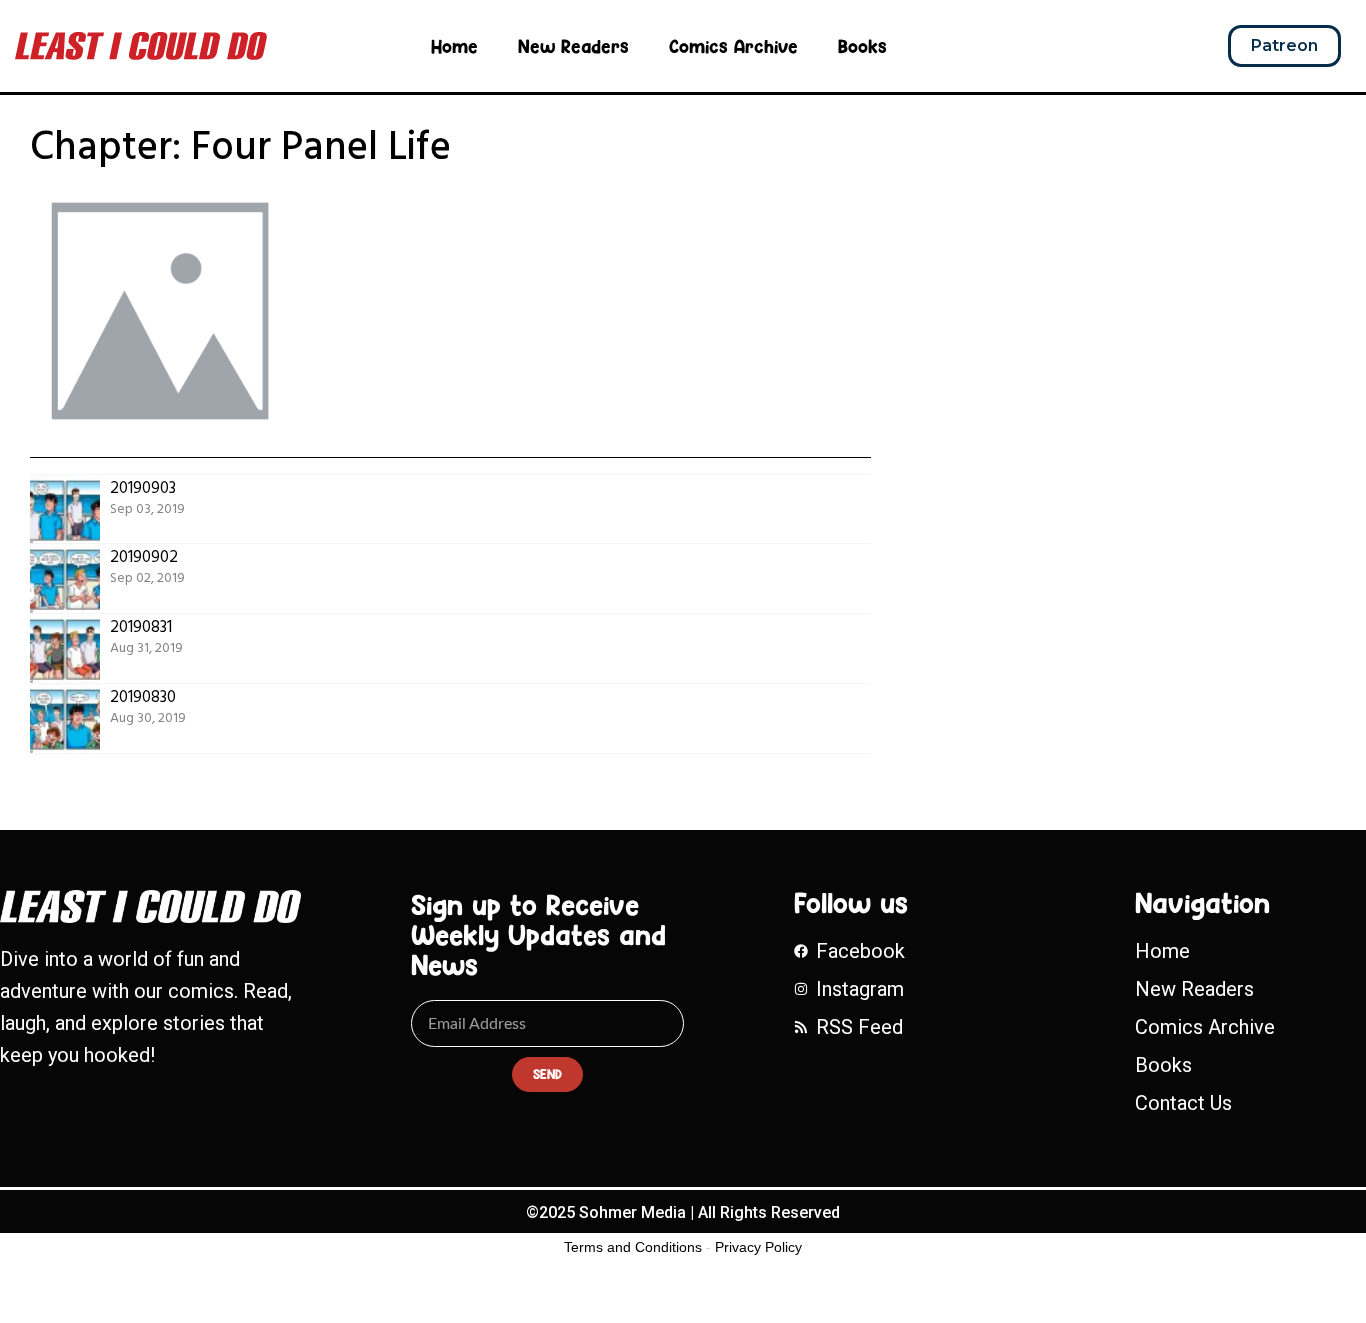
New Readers (573, 46)
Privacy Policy (758, 1247)
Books (862, 46)
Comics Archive (733, 46)
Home (454, 46)
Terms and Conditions (633, 1247)
